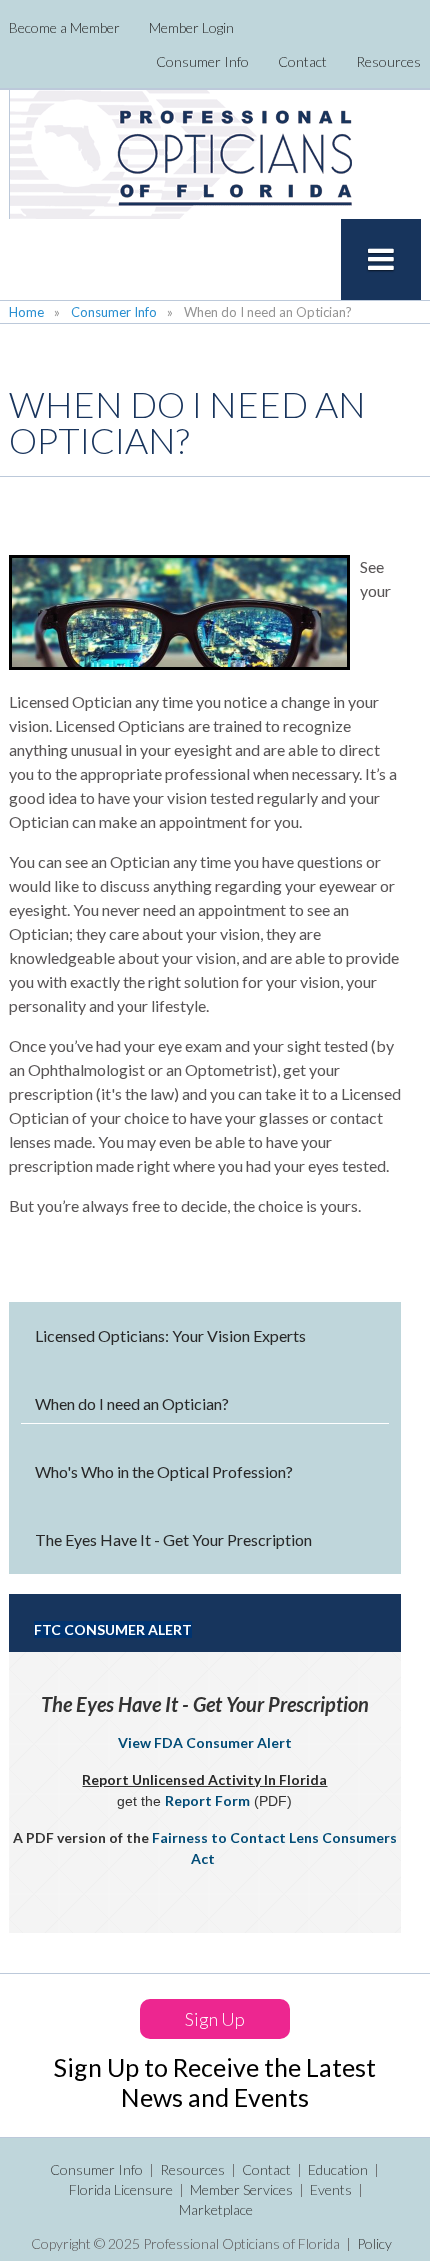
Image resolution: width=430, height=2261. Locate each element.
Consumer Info (202, 62)
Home (26, 312)
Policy (374, 2243)
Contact (302, 62)
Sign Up (215, 2019)
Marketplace (216, 2209)
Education (338, 2169)
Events (331, 2189)
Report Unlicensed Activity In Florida (204, 1779)
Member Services (241, 2189)
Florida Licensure (121, 2189)
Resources (388, 62)
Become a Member (64, 28)
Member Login (191, 28)
